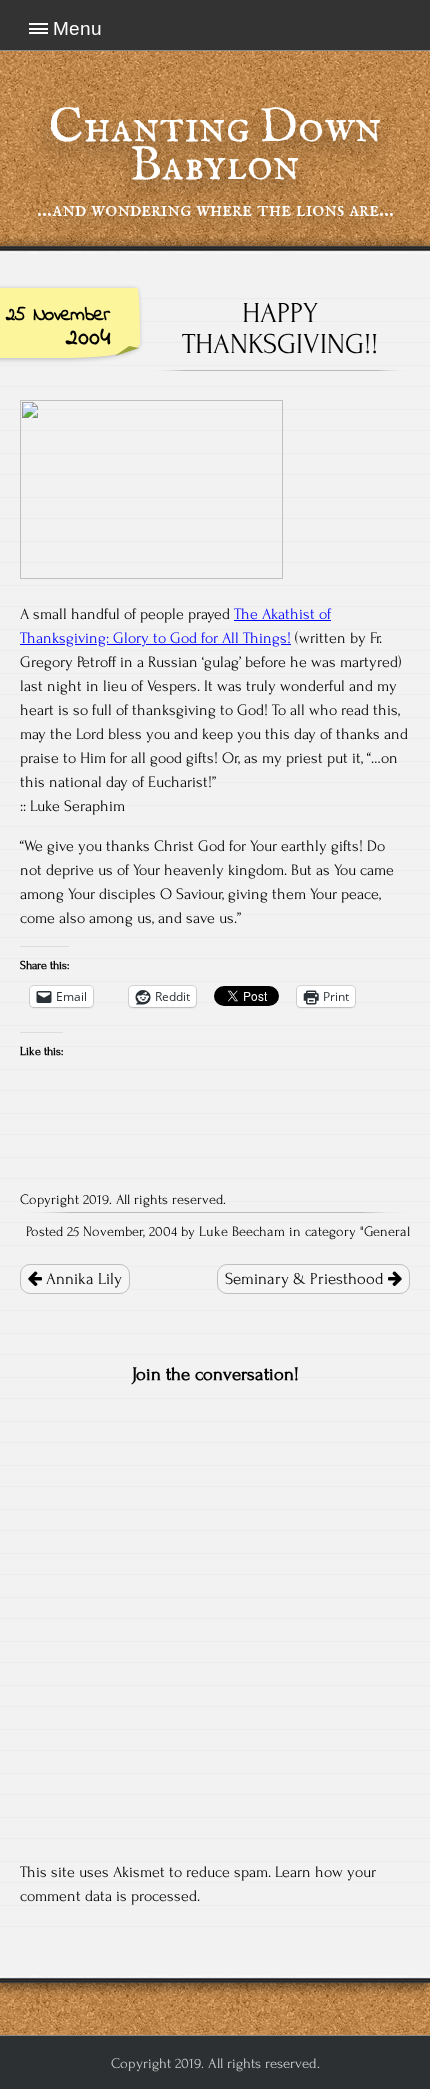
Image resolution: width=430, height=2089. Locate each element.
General (387, 1232)
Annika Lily (82, 1279)
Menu (77, 28)
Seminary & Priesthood (306, 1279)
